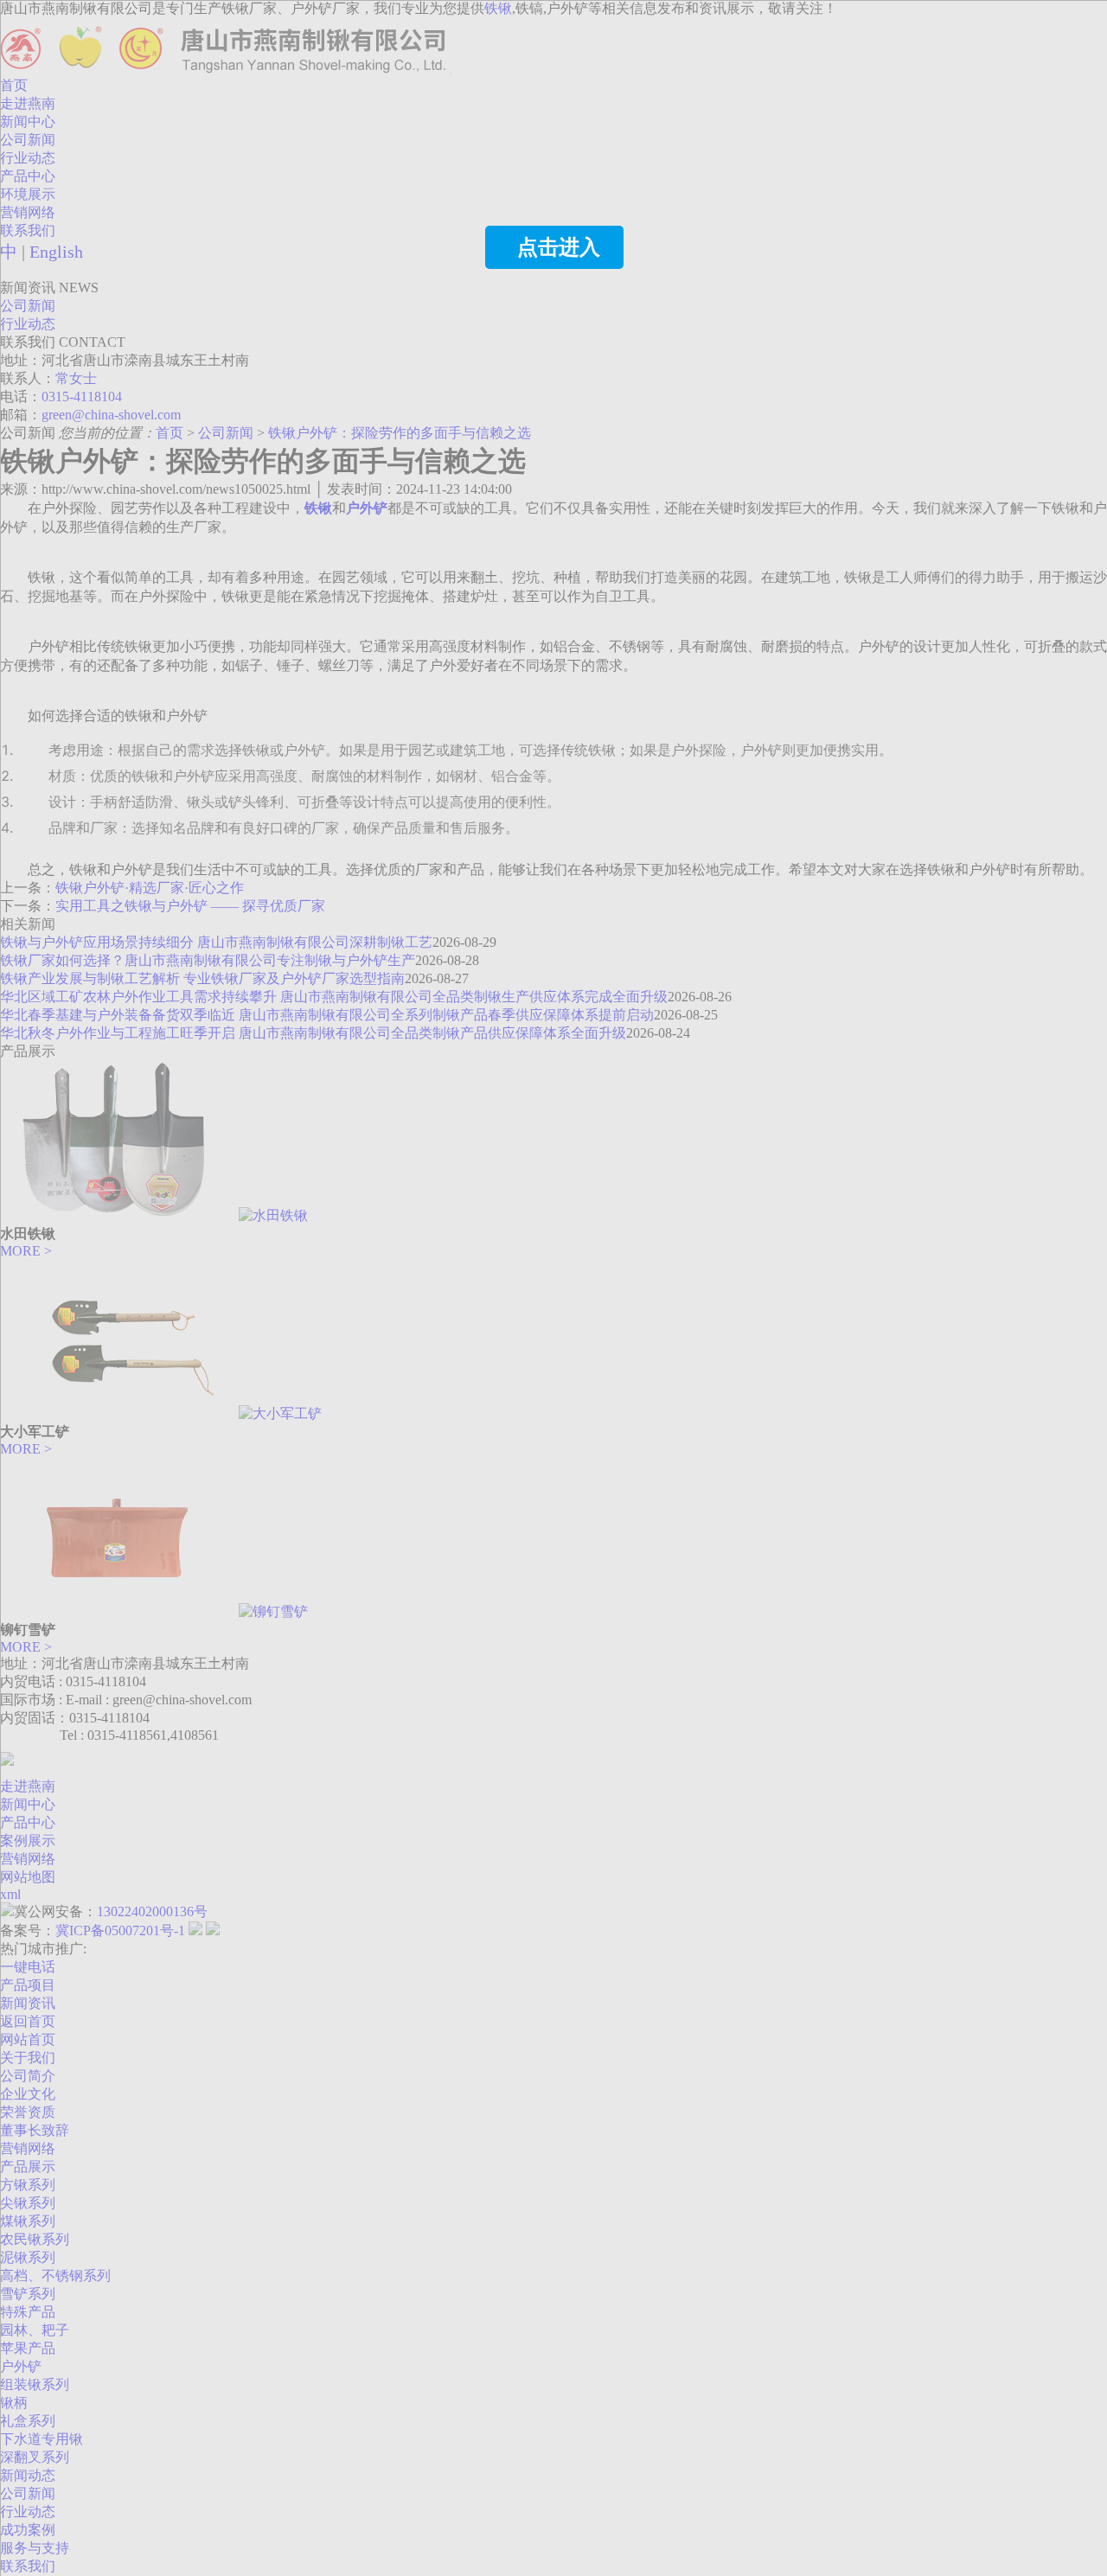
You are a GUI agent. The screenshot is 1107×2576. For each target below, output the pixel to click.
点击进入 (559, 247)
